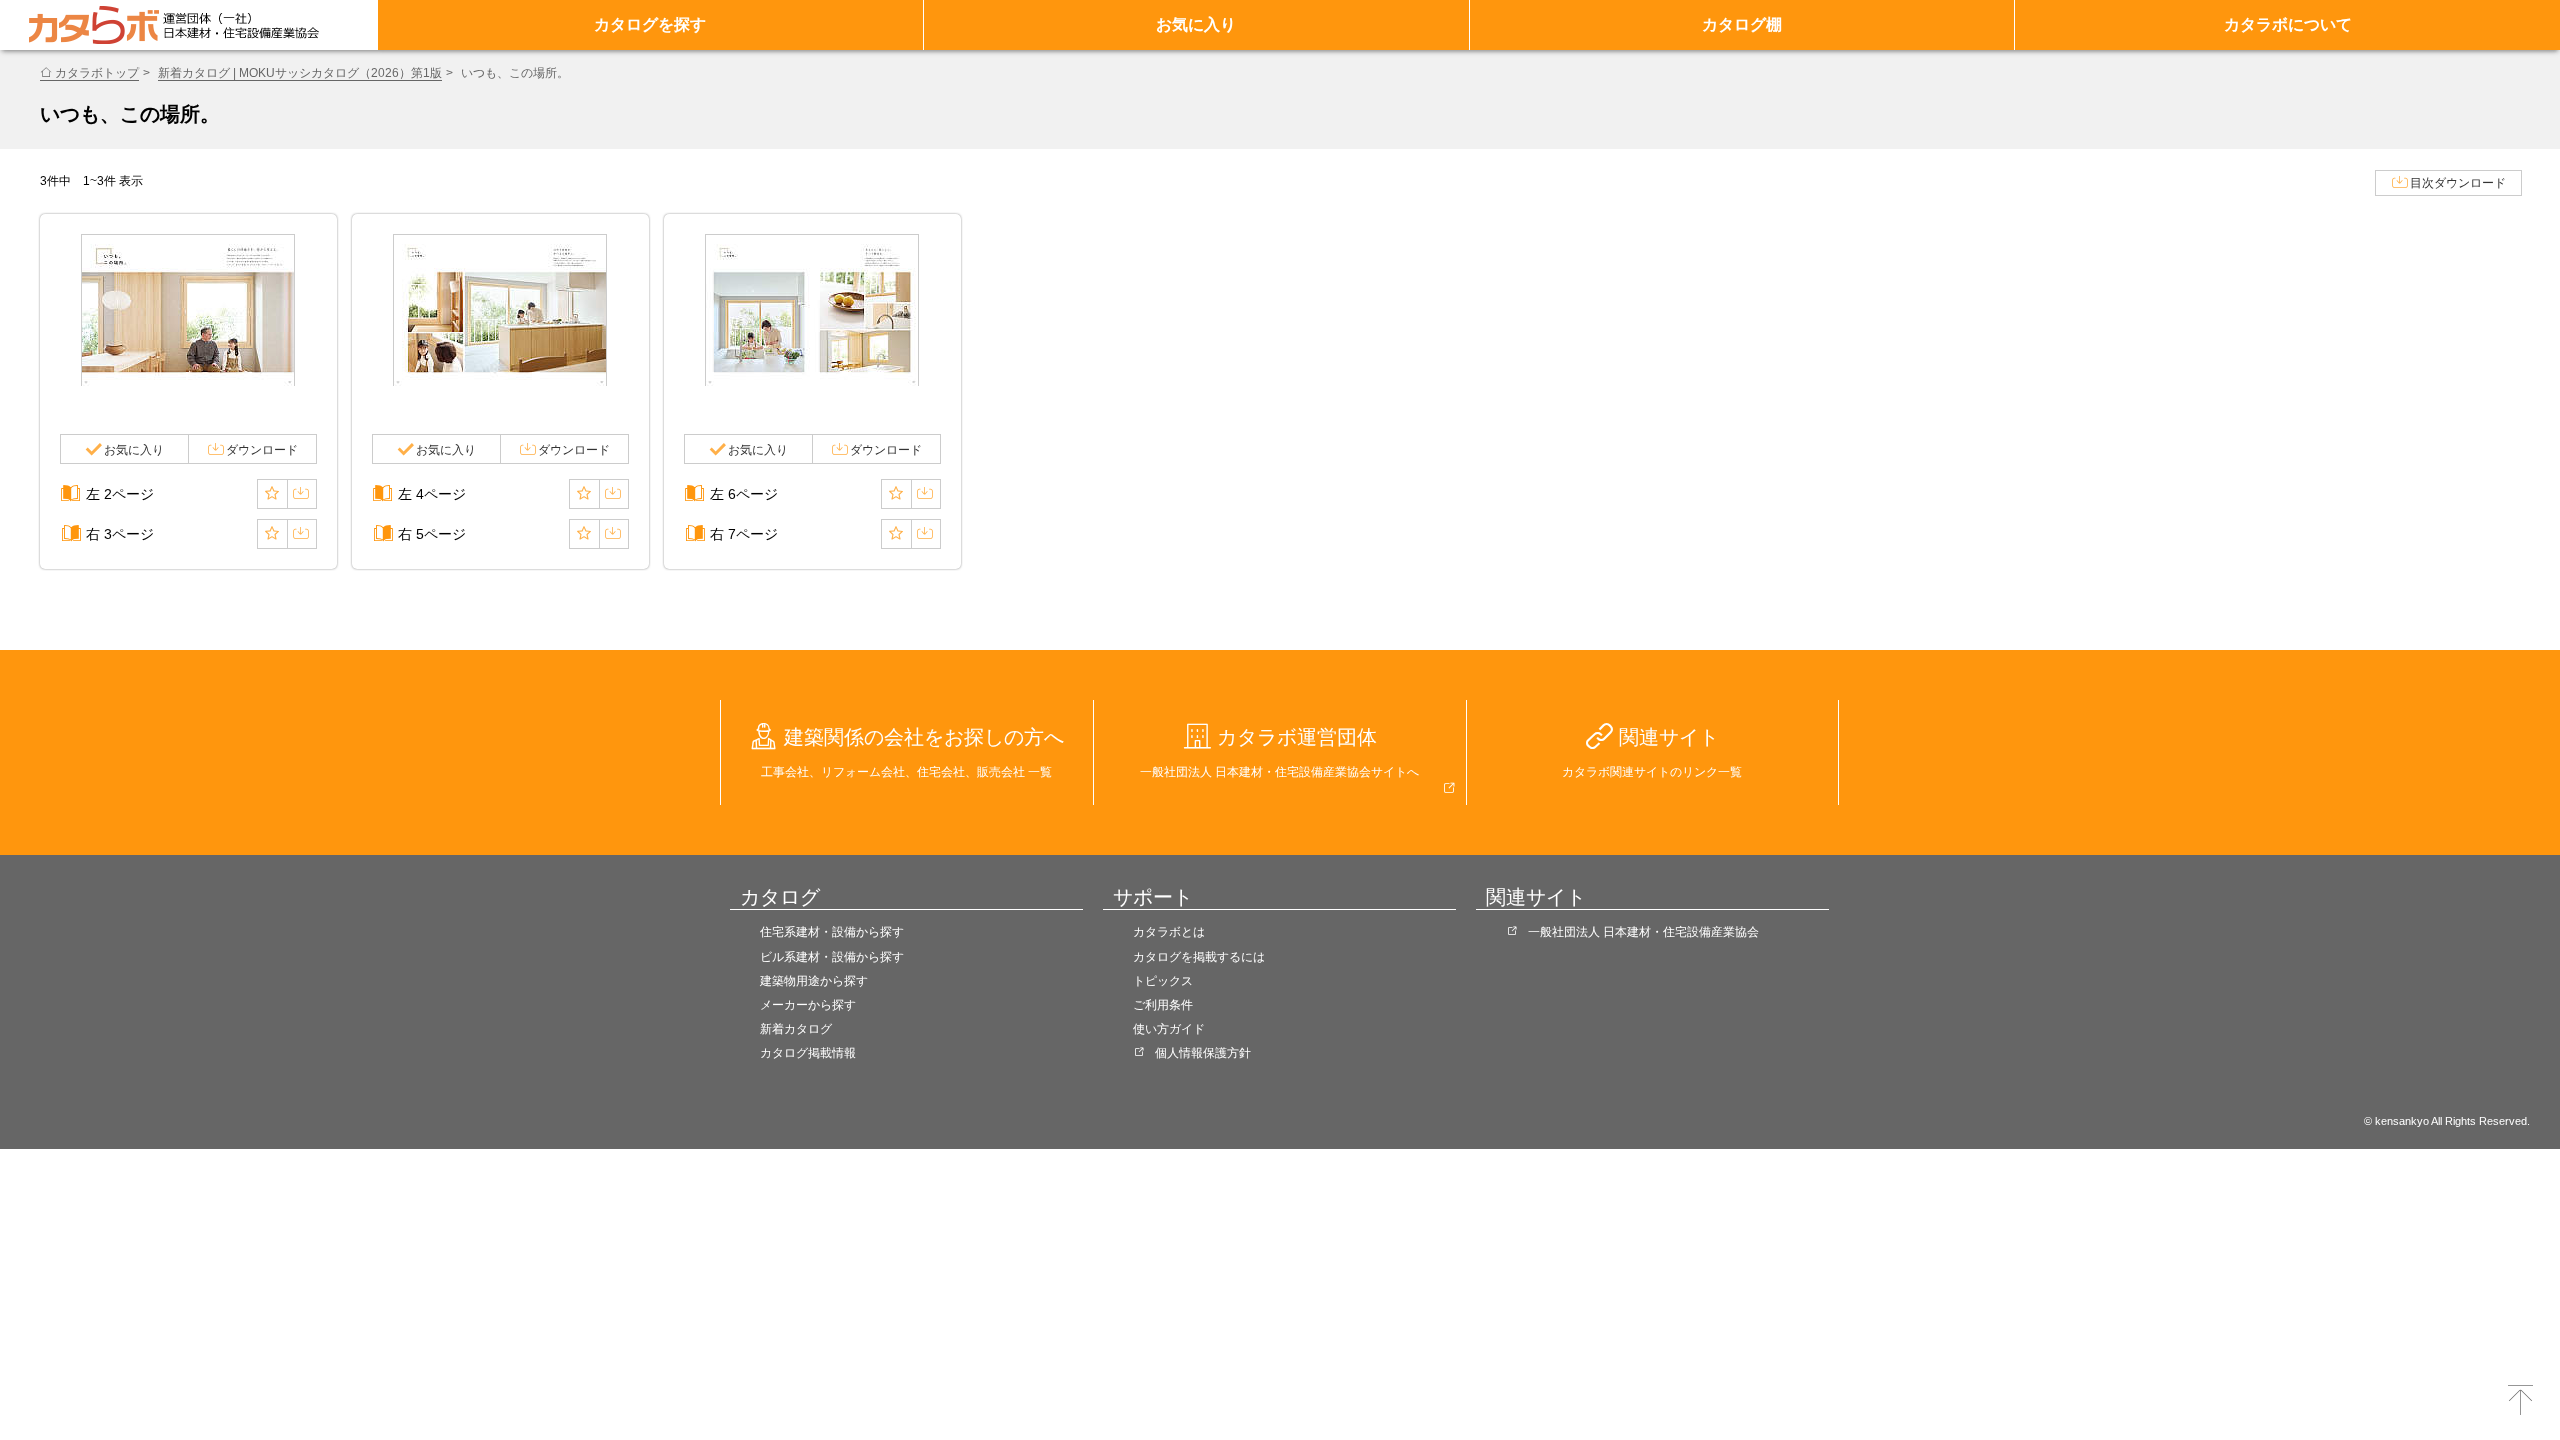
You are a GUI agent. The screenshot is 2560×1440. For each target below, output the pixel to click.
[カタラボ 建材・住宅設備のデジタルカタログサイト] (94, 25)
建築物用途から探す (814, 981)
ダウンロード (262, 450)
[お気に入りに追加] (272, 494)
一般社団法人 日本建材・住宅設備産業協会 (1643, 932)
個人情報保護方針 (1203, 1053)
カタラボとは (1169, 932)
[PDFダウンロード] (302, 494)
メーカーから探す (808, 1005)
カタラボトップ (97, 73)
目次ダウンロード (2458, 183)
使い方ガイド (1169, 1029)
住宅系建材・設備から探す (832, 932)
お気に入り (1196, 24)
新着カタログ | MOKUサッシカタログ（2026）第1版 (300, 73)
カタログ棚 (1742, 24)
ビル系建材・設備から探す (832, 957)
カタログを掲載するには (1199, 957)
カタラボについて (2288, 24)
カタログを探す (650, 24)
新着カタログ (796, 1029)
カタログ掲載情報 (808, 1053)
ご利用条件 (1163, 1005)
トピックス (1163, 981)
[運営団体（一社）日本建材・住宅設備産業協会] (241, 25)
